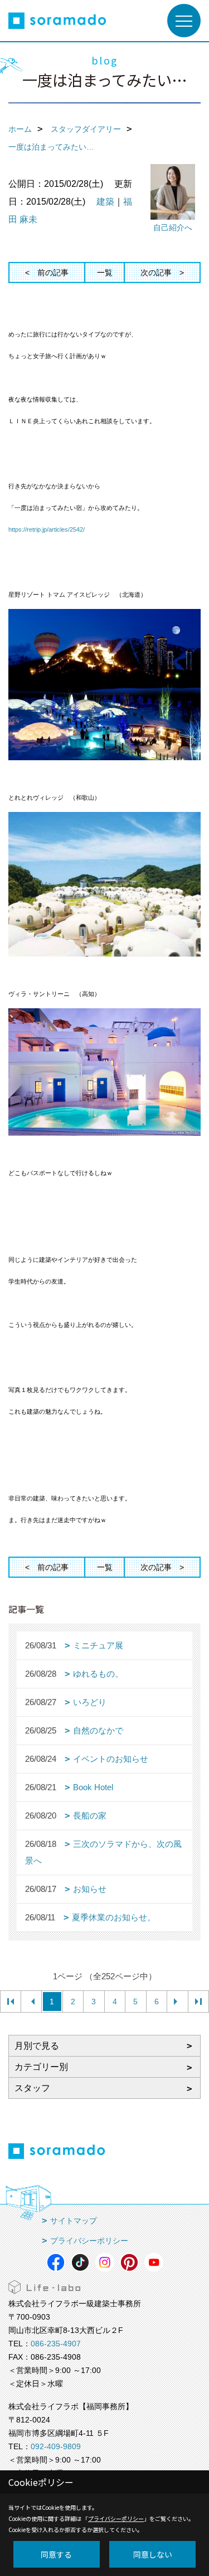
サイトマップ (74, 2221)
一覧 (105, 273)
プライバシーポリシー (89, 2241)
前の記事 (53, 273)
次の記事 (156, 273)
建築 (105, 202)
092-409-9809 (56, 2446)
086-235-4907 (56, 2344)
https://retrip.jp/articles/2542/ (47, 529)
